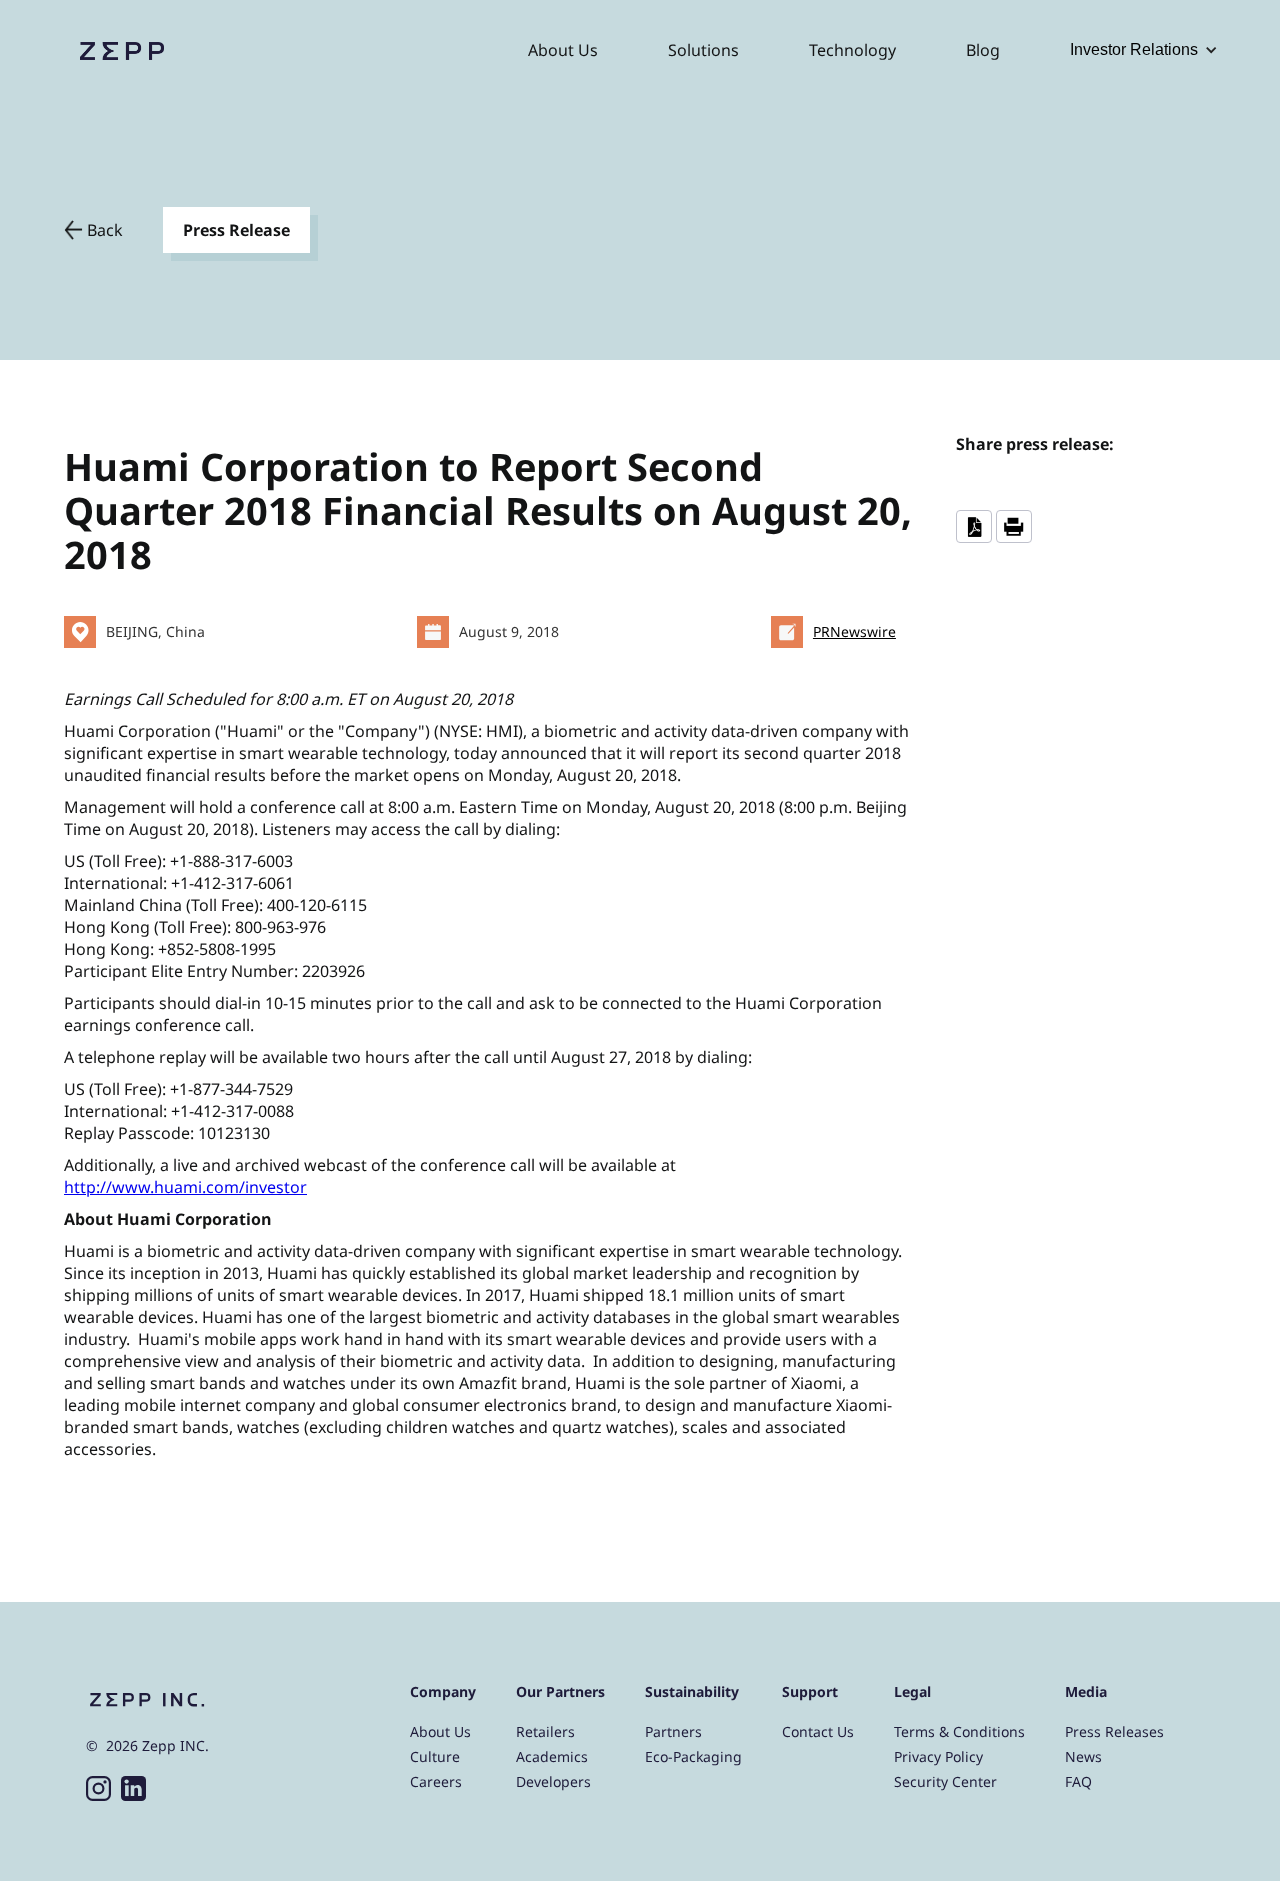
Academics (552, 1756)
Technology (852, 50)
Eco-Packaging (693, 1756)
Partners (673, 1731)
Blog (983, 50)
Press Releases (1114, 1731)
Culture (435, 1756)
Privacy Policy (938, 1756)
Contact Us (818, 1731)
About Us (563, 50)
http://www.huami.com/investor (185, 1187)
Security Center (945, 1781)
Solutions (703, 50)
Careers (436, 1781)
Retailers (545, 1731)
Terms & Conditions (959, 1731)
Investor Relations (1134, 49)
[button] (1144, 50)
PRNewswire (854, 631)
